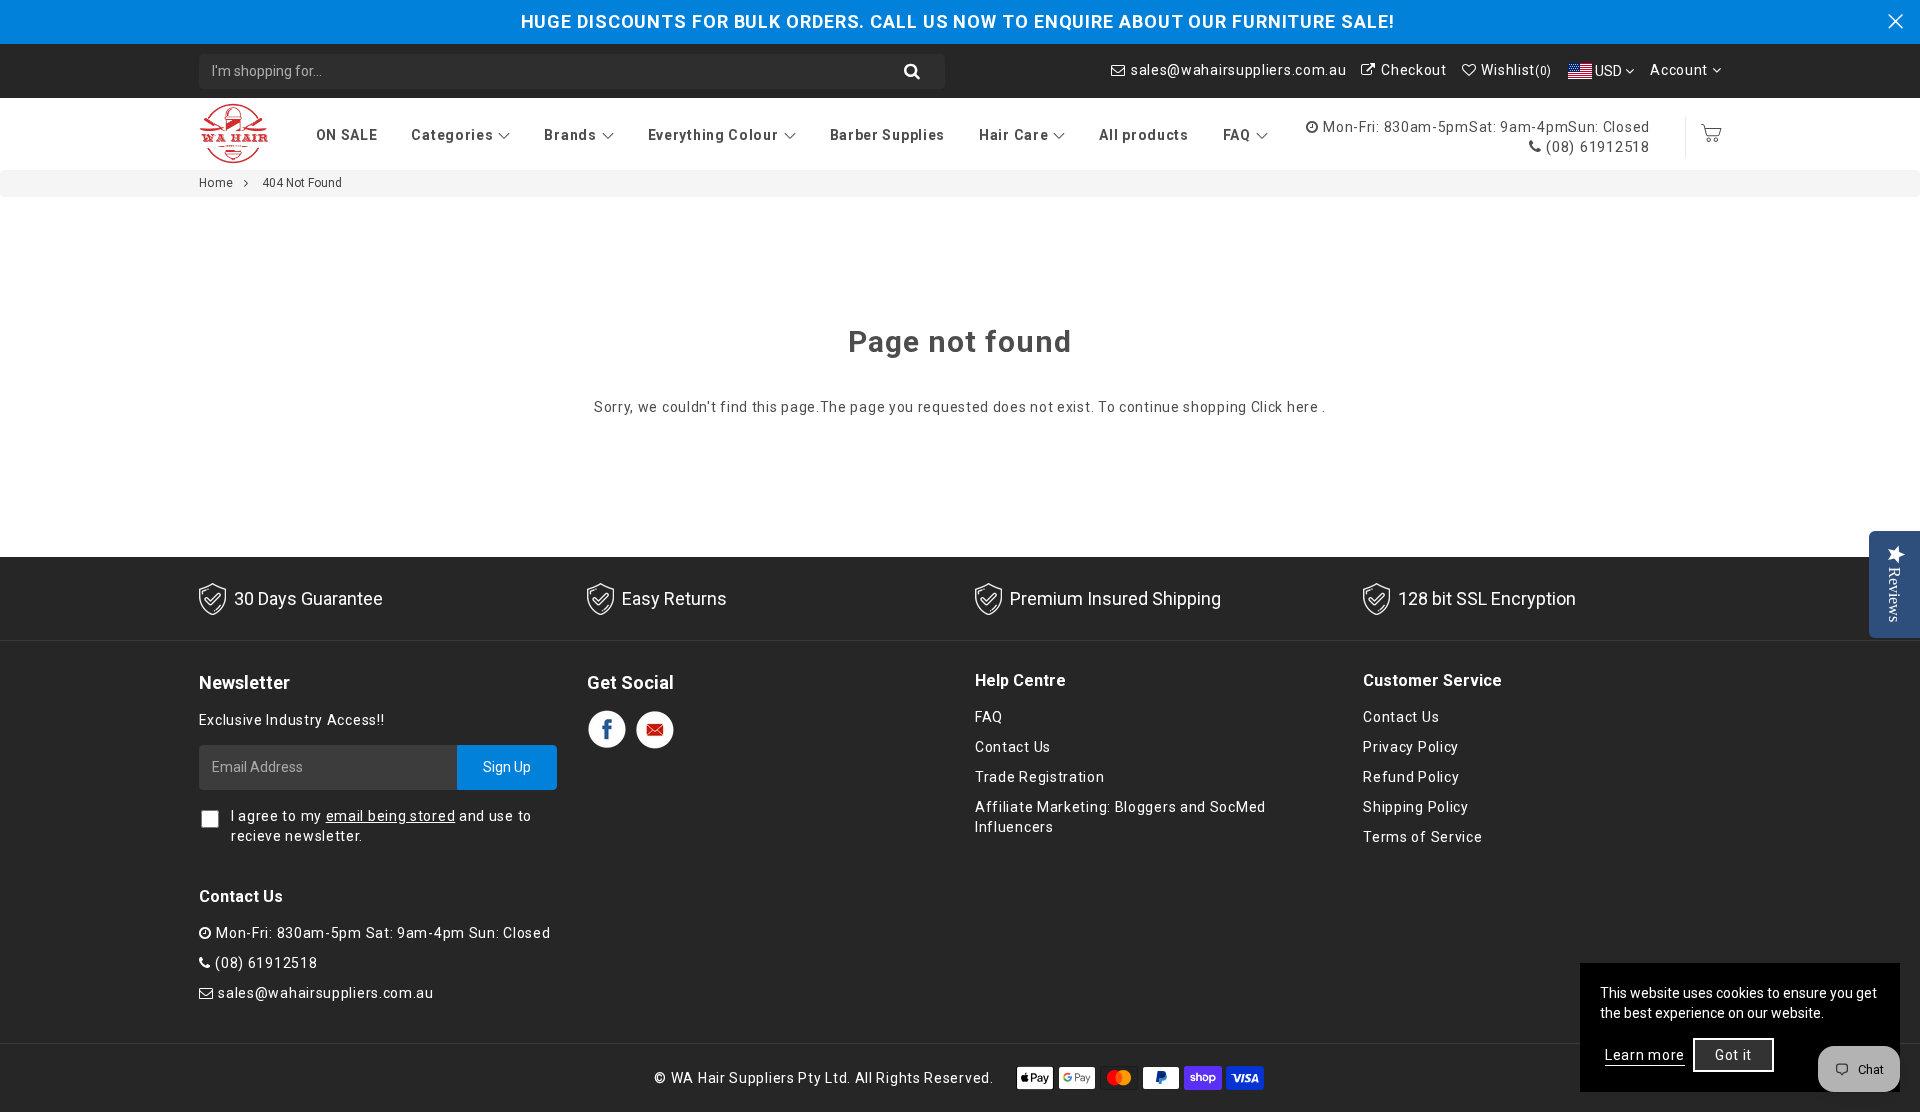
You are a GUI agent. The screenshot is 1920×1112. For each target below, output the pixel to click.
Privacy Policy (1411, 747)
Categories (452, 135)
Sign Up (507, 767)
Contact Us (1013, 747)
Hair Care (1013, 135)
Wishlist (1516, 70)
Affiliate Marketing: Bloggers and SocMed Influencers (1120, 817)
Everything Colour (713, 135)
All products (1143, 135)
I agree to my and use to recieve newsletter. (381, 826)
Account (1681, 70)
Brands (570, 135)
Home (216, 183)
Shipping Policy (1416, 807)
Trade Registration (1040, 777)
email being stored (391, 816)
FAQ (1237, 135)
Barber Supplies (888, 135)
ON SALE (347, 135)
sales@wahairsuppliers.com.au (1238, 70)
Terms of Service (1422, 837)
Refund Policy (1411, 777)
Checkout (1413, 70)
